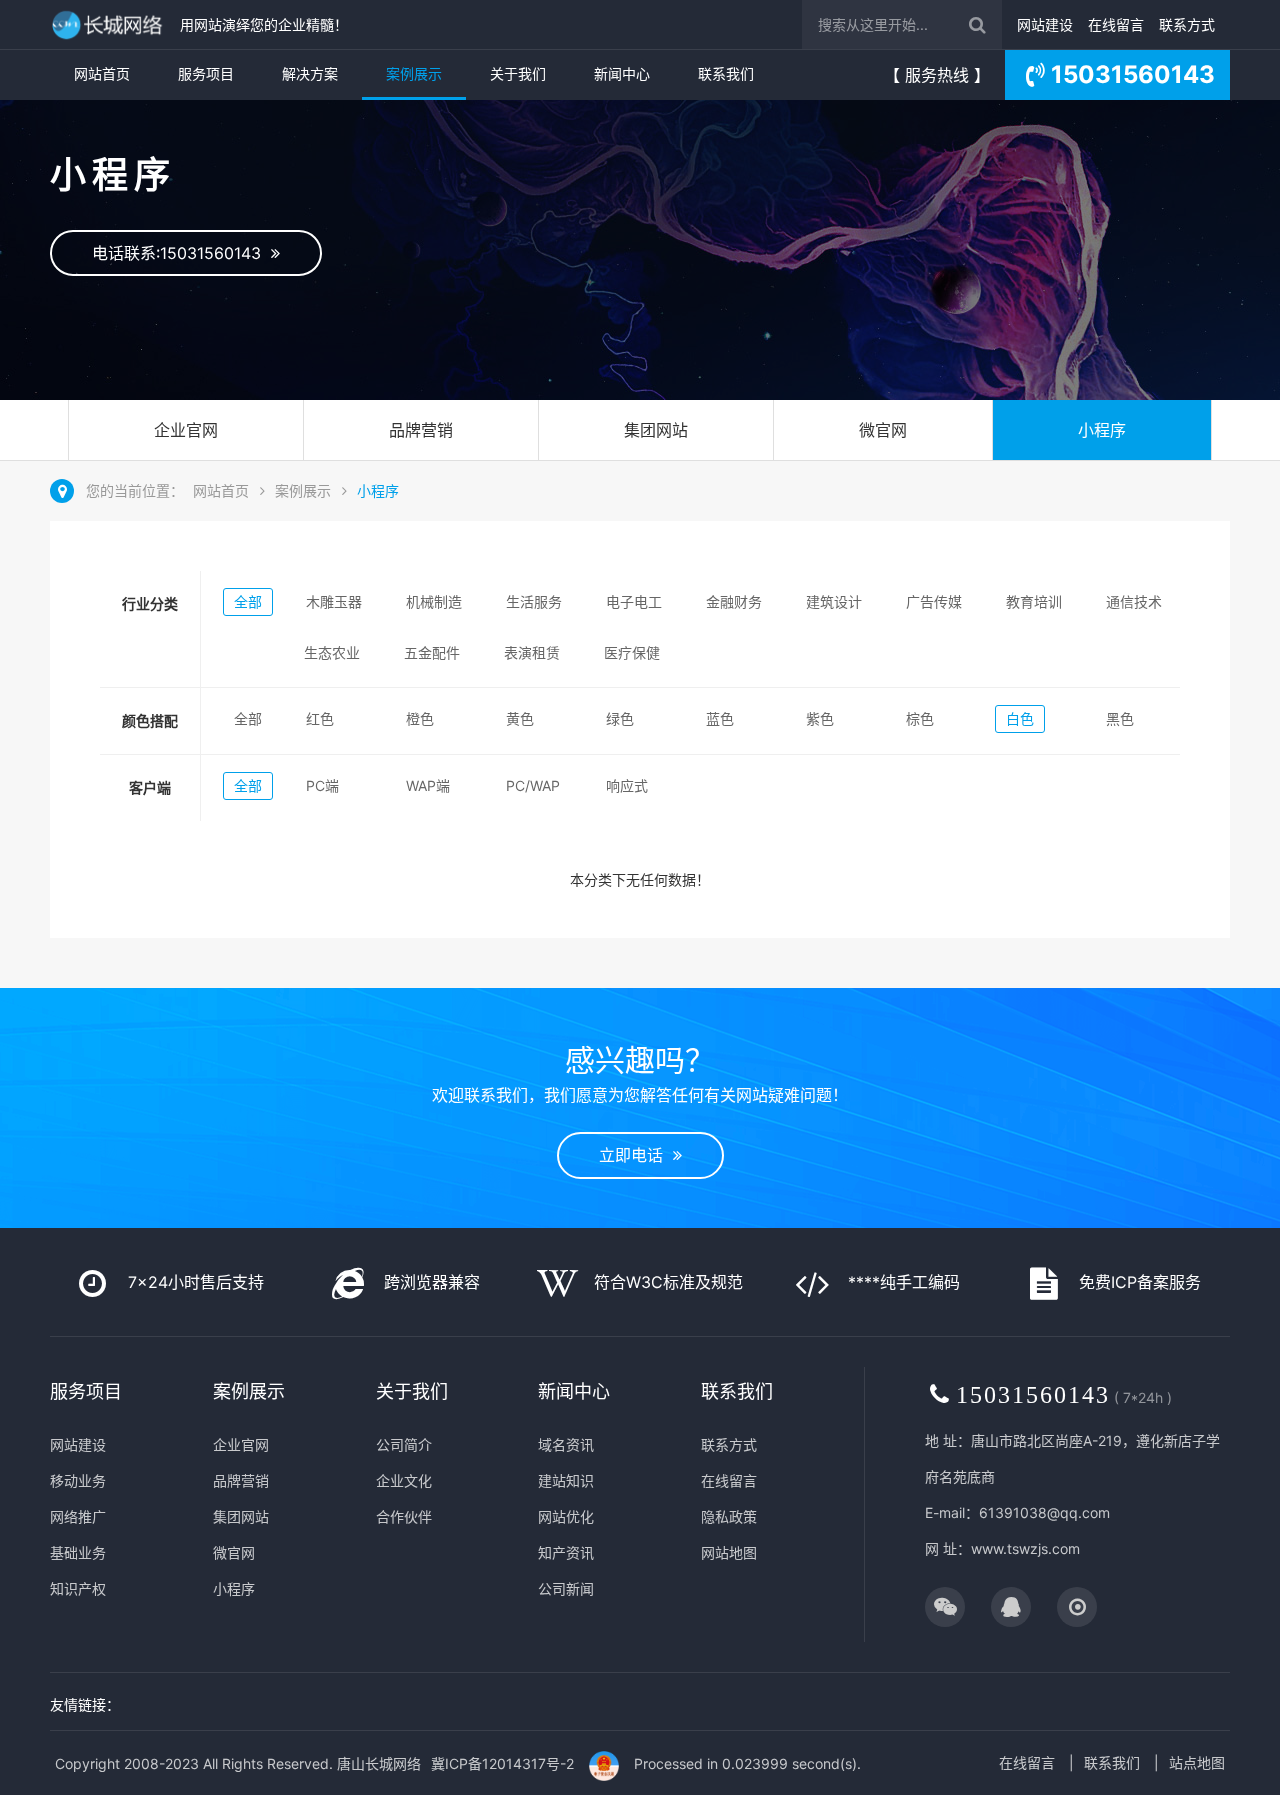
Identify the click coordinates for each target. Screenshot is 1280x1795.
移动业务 (78, 1480)
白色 (1020, 718)
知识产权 (78, 1588)
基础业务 (78, 1552)
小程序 (1102, 430)
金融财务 (734, 601)
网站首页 (102, 73)
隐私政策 (729, 1516)
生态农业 (332, 652)
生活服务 (534, 601)
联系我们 (726, 73)
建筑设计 (834, 601)
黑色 (1120, 718)
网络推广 (78, 1516)
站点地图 (1197, 1762)
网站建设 (1045, 24)
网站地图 (729, 1552)
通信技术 (1134, 601)
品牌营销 (421, 430)
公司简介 (404, 1444)
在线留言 (1116, 24)
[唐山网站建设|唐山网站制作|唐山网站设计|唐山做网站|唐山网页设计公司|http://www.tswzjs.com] (110, 24)
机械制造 (434, 601)
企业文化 (404, 1480)
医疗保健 (632, 652)
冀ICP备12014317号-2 (502, 1763)
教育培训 (1034, 601)
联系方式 (1187, 24)
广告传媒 (934, 601)
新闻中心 (622, 73)
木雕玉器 (334, 601)
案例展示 (414, 73)
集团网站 (656, 430)
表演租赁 (532, 652)
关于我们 (518, 73)
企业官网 (186, 430)
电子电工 (634, 601)
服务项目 (206, 73)
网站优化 (566, 1516)
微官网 (883, 430)
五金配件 (432, 652)
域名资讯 (566, 1444)
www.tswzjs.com (1025, 1548)
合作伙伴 (404, 1516)
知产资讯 (566, 1552)
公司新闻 (566, 1588)
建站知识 (566, 1480)
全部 (248, 601)
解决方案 (310, 73)
